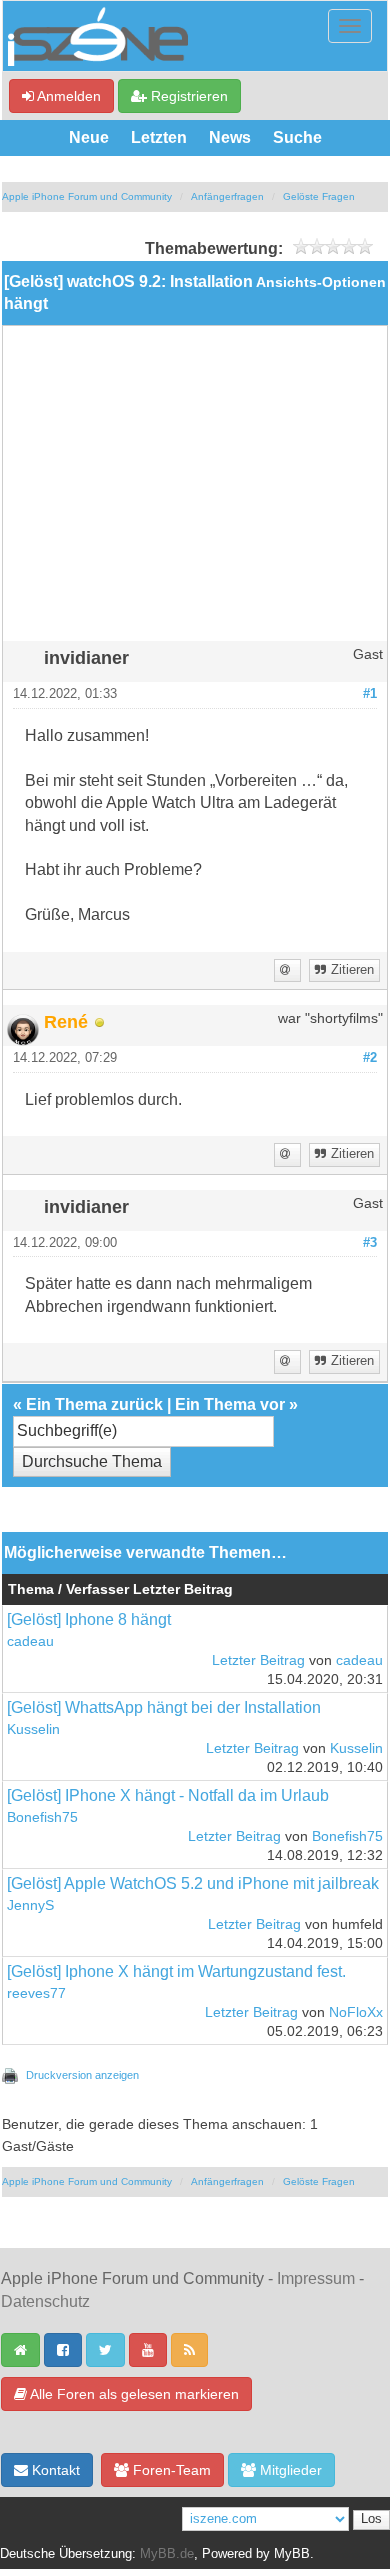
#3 (370, 1243)
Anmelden (67, 96)
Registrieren (187, 96)
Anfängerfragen (227, 196)
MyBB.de (167, 2554)
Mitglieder (289, 2470)
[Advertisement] (195, 491)
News (230, 137)
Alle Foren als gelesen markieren (133, 2394)
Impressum (316, 2278)
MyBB (292, 2554)
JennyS (30, 1905)
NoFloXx (356, 2012)
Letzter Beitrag (258, 1660)
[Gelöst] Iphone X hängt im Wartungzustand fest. (176, 1971)
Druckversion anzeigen (82, 2075)
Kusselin (33, 1729)
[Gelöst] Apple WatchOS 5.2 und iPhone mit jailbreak (193, 1883)
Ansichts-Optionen (321, 282)
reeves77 (36, 1993)
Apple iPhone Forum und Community (87, 196)
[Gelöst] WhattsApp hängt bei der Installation (164, 1707)
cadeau (30, 1641)
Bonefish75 (42, 1817)
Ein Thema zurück (94, 1404)
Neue (89, 137)
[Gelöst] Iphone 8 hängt (89, 1619)
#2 (370, 1058)
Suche (297, 137)
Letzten (159, 137)
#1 (370, 694)
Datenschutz (45, 2301)
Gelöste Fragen (319, 196)
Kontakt (54, 2470)
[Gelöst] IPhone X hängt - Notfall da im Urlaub (168, 1795)
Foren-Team (170, 2470)
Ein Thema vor (230, 1404)
